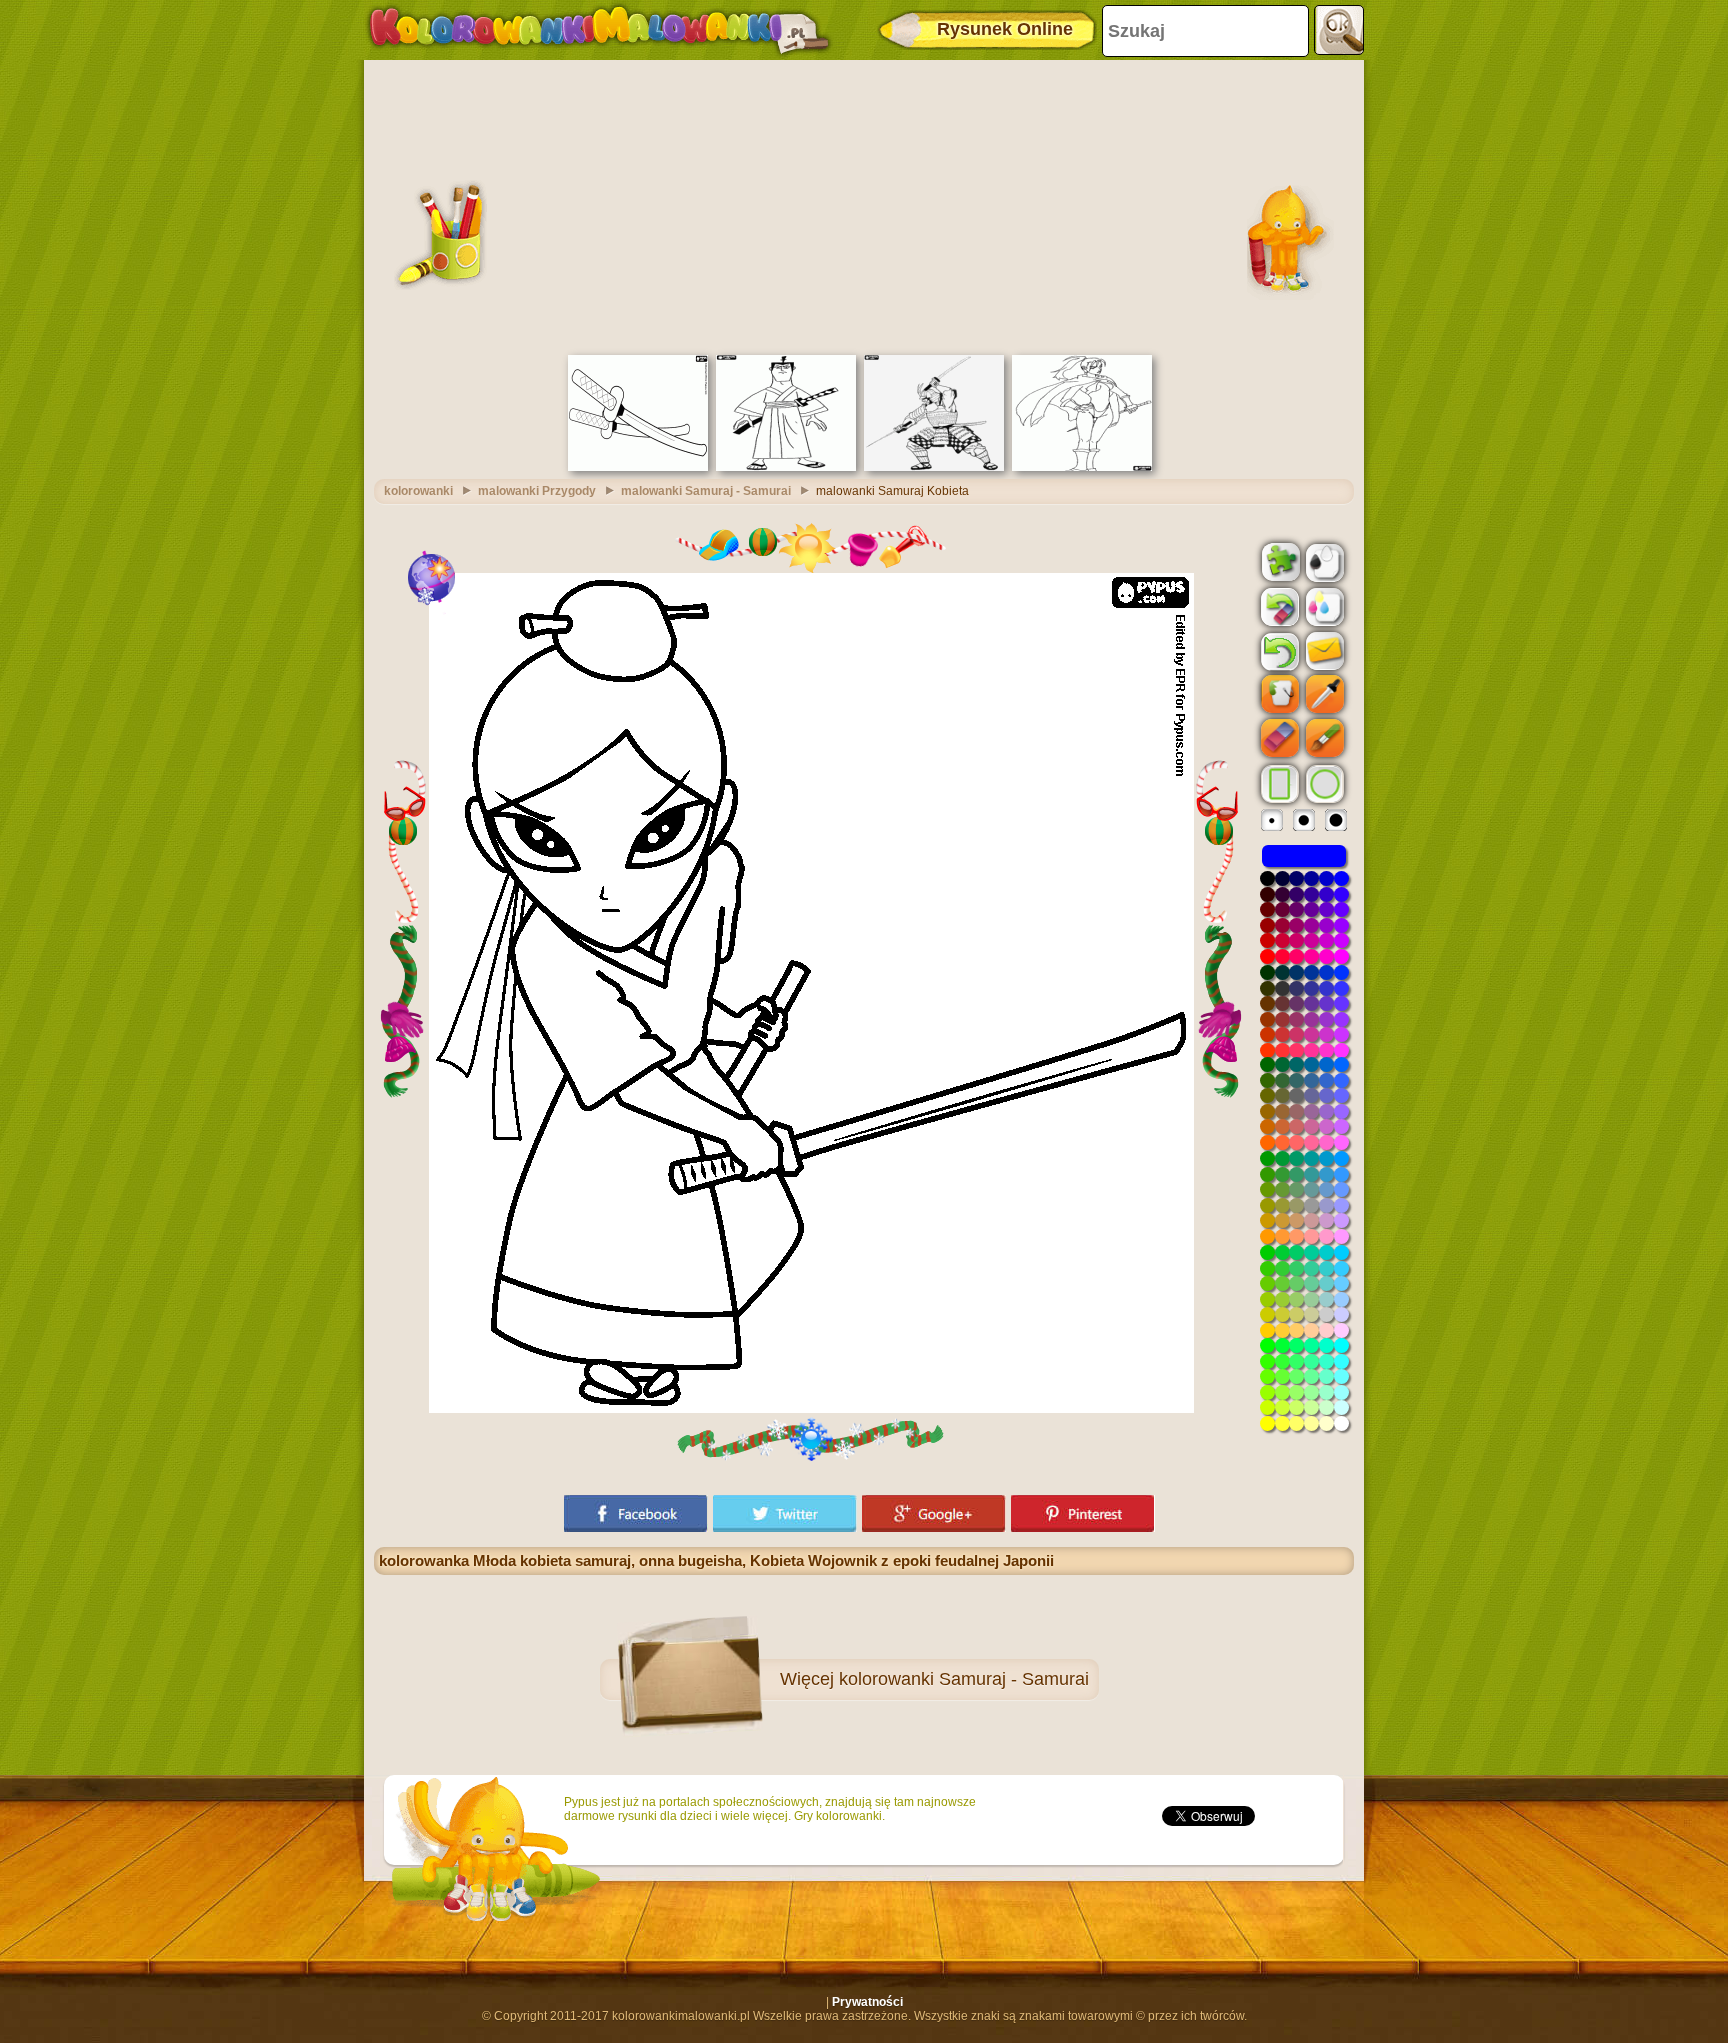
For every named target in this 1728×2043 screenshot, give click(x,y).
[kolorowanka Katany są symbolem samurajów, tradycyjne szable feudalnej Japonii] (638, 467)
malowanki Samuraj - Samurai (706, 491)
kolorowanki (418, 491)
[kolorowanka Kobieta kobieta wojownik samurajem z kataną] (1082, 467)
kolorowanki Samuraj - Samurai (964, 1679)
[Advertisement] (864, 205)
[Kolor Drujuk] (1323, 606)
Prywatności (867, 2002)
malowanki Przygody (537, 491)
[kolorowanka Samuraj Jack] (786, 467)
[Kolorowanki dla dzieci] (599, 30)
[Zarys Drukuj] (1323, 561)
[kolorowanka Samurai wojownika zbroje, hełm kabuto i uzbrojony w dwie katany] (934, 467)
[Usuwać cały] (1278, 607)
